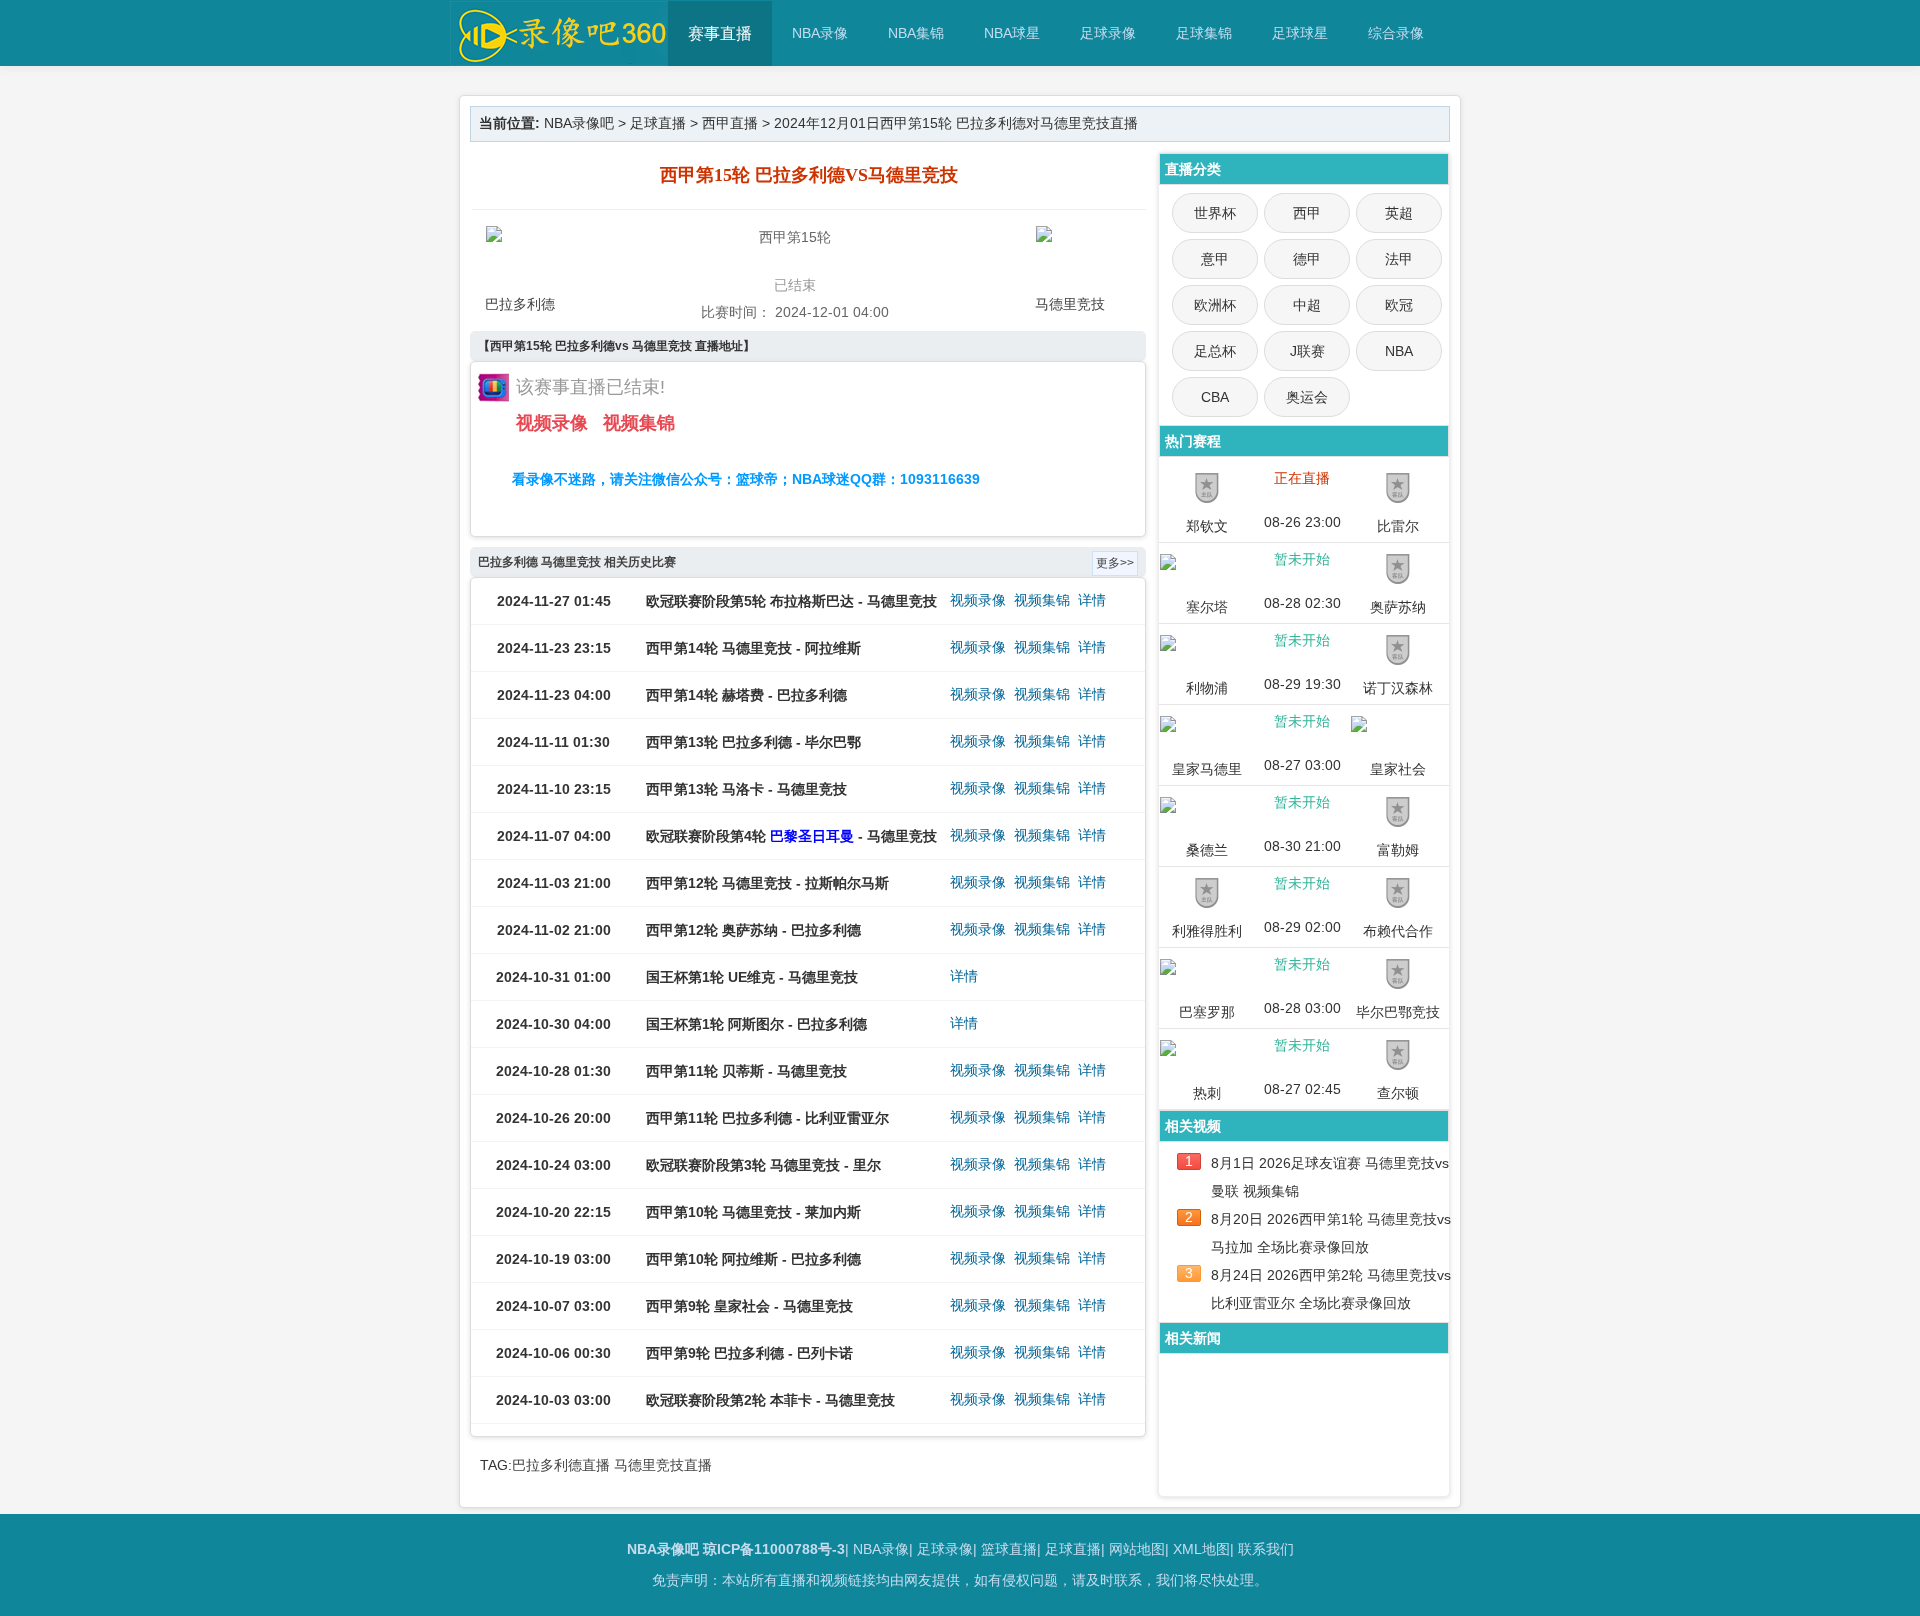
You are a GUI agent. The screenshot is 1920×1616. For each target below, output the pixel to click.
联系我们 (1266, 1549)
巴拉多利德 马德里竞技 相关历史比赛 (577, 562)
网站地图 (1137, 1549)
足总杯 (1215, 351)
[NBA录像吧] (559, 56)
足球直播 (658, 123)
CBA (1215, 397)
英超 (1399, 213)
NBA (1399, 351)
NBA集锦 (916, 33)
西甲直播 (730, 123)
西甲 (1307, 213)
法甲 (1399, 259)
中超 (1307, 305)
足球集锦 (1204, 33)
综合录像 (1396, 33)
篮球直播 (1009, 1549)
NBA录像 (820, 33)
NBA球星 (1012, 33)
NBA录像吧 (579, 123)
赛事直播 (720, 33)
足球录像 (1108, 33)
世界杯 (1215, 213)
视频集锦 (639, 423)
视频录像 (552, 423)
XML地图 (1201, 1549)
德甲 (1307, 259)
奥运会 (1307, 397)
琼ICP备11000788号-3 (774, 1549)
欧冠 (1399, 305)
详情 (1092, 600)
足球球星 (1300, 33)
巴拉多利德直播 (561, 1465)
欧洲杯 (1215, 305)
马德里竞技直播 (663, 1465)
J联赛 (1307, 351)
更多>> (1115, 563)
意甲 (1215, 259)
